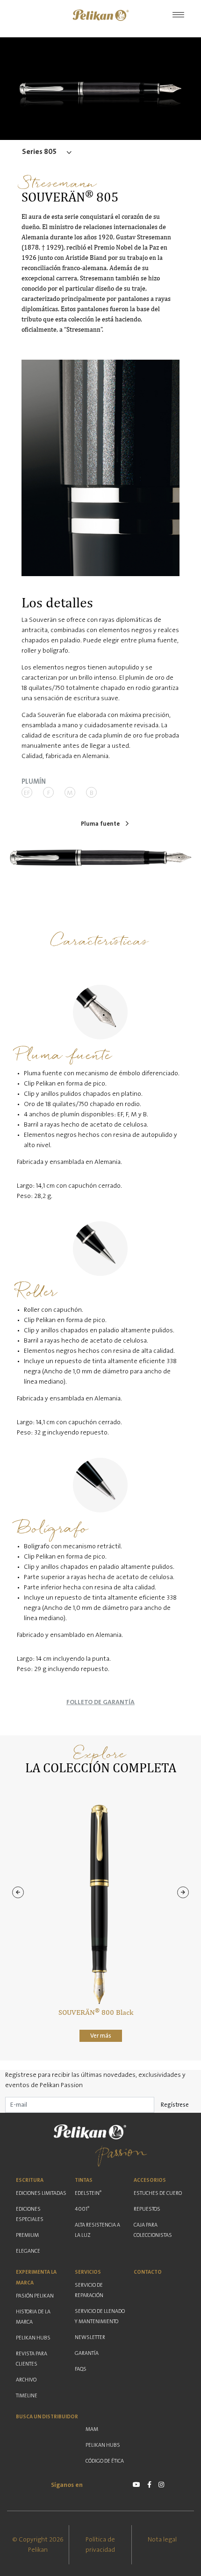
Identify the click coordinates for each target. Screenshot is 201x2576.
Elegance (28, 2251)
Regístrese (175, 2105)
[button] (100, 15)
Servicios (88, 2272)
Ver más (101, 2036)
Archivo (26, 2380)
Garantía (87, 2353)
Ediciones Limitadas (41, 2193)
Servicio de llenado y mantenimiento (100, 2316)
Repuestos (147, 2209)
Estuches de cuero (158, 2193)
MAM (92, 2429)
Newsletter (90, 2337)
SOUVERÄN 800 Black (96, 2012)
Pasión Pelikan (35, 2296)
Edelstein (88, 2193)
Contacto (148, 2272)
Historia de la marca (33, 2317)
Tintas (84, 2180)
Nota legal (162, 2540)
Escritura (30, 2180)
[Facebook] (149, 2485)
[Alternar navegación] (178, 15)
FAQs (81, 2369)
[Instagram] (161, 2485)
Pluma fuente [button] (100, 824)
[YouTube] (136, 2485)
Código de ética (105, 2461)
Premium (27, 2235)
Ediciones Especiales (30, 2214)
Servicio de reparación (89, 2290)
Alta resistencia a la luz (97, 2230)
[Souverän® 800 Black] (96, 1904)
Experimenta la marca (36, 2277)
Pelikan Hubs (33, 2338)
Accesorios (150, 2180)
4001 (82, 2209)
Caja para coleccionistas (153, 2230)
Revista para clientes (32, 2359)
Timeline (27, 2396)
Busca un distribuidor (47, 2417)
